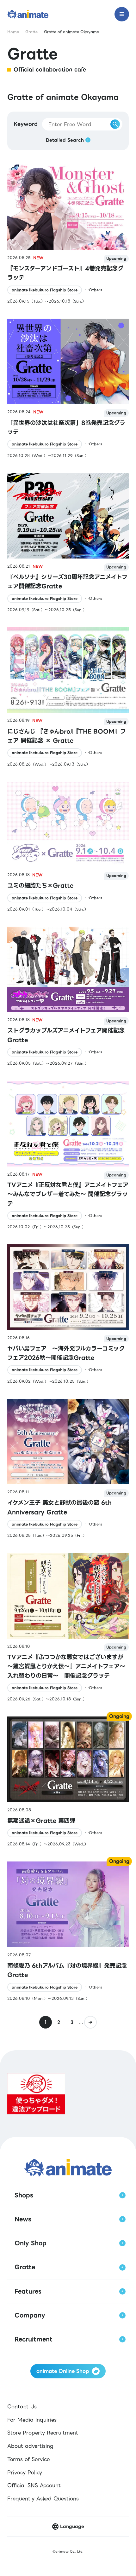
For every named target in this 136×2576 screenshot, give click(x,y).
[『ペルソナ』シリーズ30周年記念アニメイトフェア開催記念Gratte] (68, 543)
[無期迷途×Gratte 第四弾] (68, 1782)
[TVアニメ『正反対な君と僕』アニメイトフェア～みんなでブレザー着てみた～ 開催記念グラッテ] (68, 1155)
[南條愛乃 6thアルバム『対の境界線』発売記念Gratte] (68, 1931)
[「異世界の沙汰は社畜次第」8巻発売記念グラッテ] (68, 389)
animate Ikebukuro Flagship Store (45, 290)
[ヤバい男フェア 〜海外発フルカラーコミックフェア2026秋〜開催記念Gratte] (68, 1314)
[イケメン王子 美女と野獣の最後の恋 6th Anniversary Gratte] (68, 1469)
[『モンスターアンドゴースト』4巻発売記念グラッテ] (68, 234)
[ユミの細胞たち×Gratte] (68, 847)
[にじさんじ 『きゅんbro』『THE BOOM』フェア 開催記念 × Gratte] (68, 697)
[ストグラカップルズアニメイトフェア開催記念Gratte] (68, 997)
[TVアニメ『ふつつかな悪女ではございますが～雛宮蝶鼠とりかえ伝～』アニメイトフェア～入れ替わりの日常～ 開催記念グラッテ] (68, 1627)
